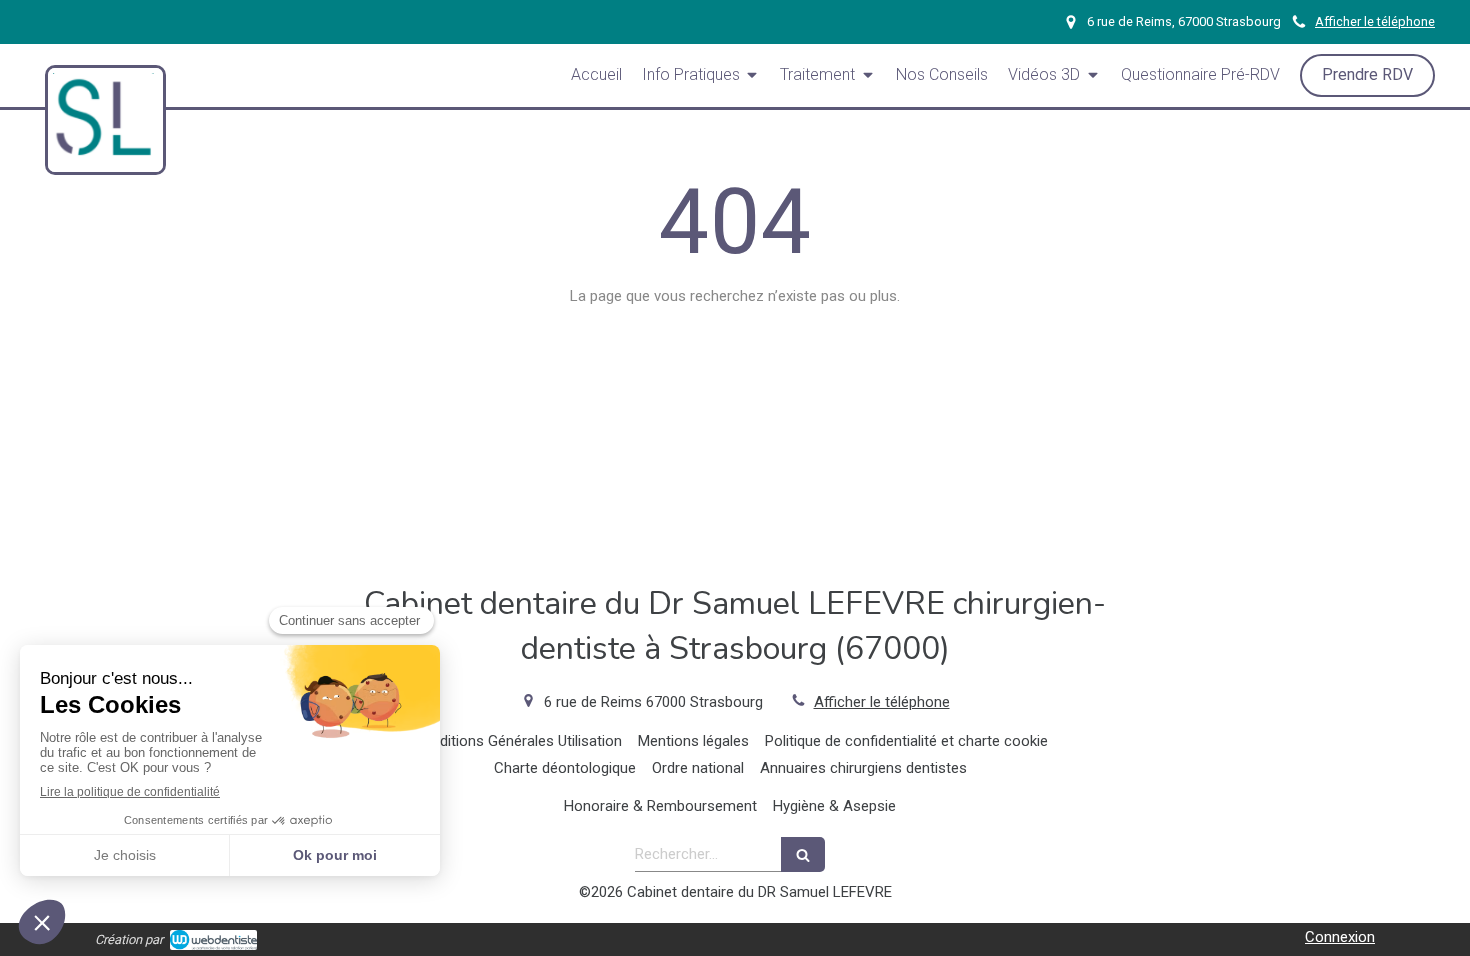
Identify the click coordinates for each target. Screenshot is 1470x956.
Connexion (1340, 937)
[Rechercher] (803, 854)
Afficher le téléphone (1375, 21)
